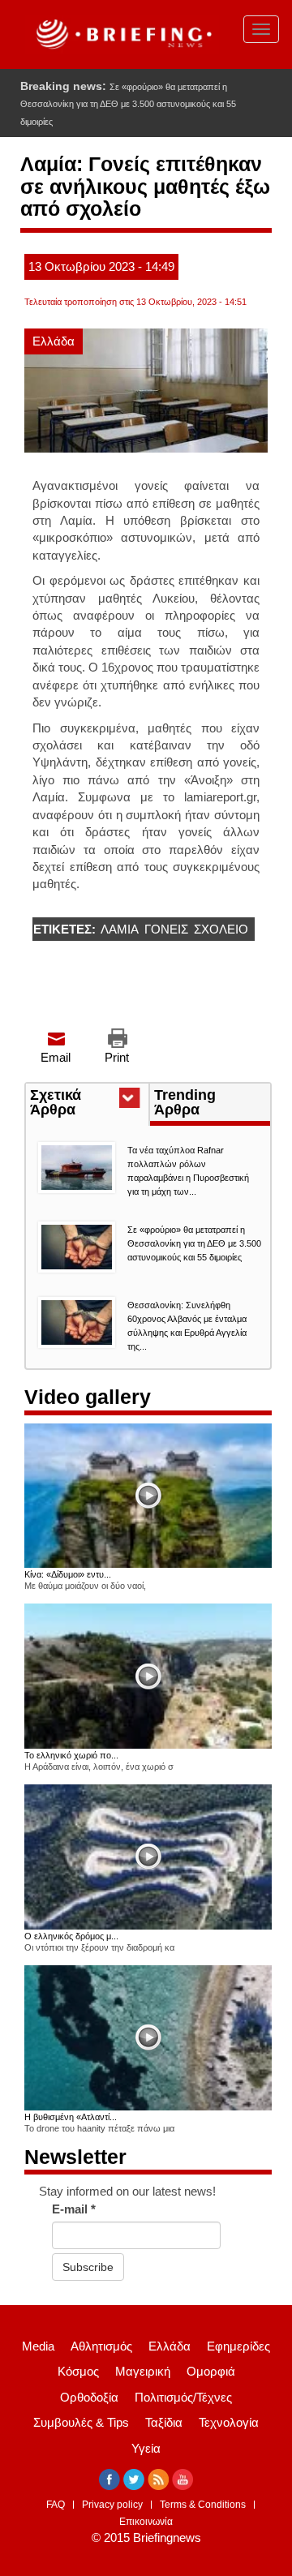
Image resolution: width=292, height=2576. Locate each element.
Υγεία (146, 2448)
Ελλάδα (54, 341)
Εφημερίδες (238, 2346)
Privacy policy (112, 2505)
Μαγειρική (143, 2371)
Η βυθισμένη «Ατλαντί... (71, 2117)
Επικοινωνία (146, 2522)
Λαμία (120, 929)
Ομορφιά (211, 2371)
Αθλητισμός (101, 2346)
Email (56, 1057)
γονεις (166, 929)
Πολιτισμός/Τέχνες (183, 2397)
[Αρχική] (122, 34)
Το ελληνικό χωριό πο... (71, 1755)
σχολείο (221, 929)
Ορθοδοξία (89, 2397)
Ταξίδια (164, 2422)
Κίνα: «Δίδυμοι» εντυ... (68, 1574)
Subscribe (88, 2267)
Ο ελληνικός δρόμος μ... (71, 1936)
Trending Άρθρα (185, 1102)
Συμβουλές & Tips (81, 2422)
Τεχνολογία (229, 2422)
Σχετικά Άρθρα (82, 1104)
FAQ (56, 2505)
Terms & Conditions (203, 2505)
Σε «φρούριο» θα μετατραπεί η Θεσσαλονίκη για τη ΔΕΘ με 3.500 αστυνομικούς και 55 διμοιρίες (128, 104)
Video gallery (88, 1397)
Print (117, 1057)
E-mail (74, 2209)
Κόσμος (78, 2371)
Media (38, 2346)
